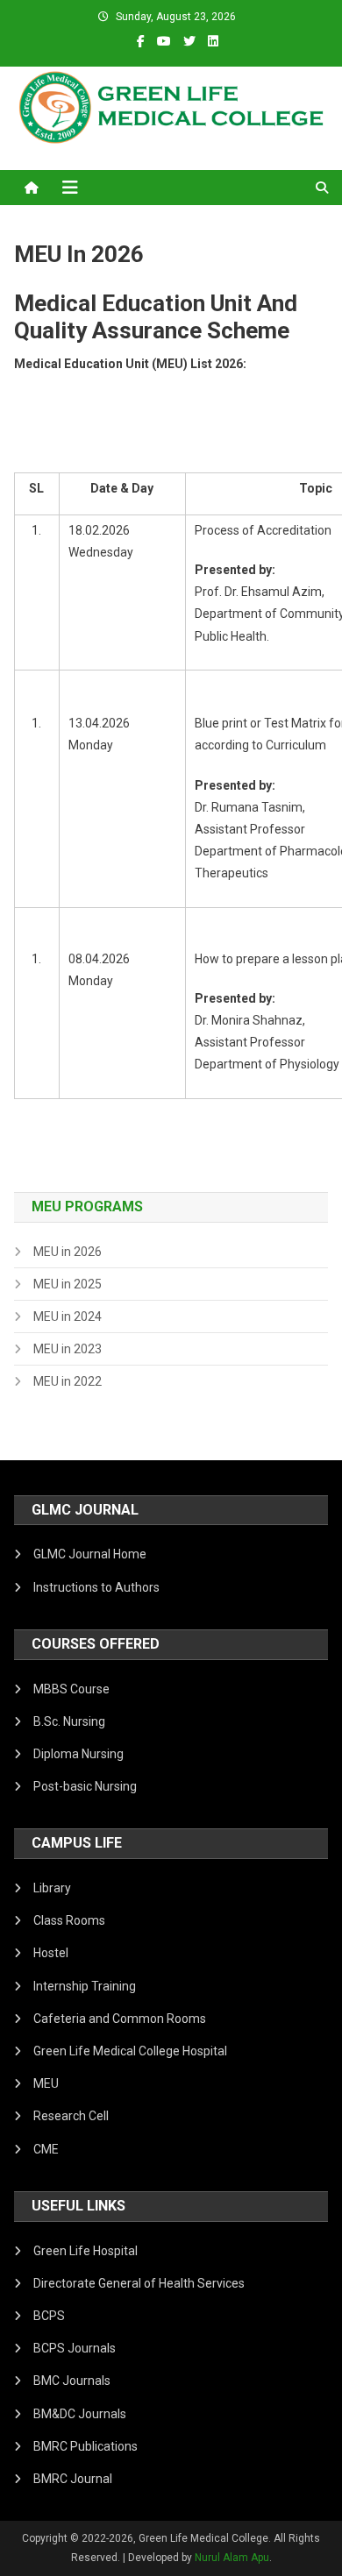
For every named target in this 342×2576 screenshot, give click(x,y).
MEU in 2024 (68, 1316)
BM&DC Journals (80, 2414)
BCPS (49, 2316)
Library (52, 1888)
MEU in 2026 (68, 1252)
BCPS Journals (75, 2348)
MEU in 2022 (68, 1381)
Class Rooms (69, 1920)
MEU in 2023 (68, 1349)
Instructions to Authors (96, 1587)
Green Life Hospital (85, 2251)
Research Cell (71, 2116)
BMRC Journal (73, 2479)
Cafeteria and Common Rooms (120, 2019)
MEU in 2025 (68, 1284)
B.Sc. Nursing (69, 1721)
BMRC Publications (85, 2446)
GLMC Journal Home (90, 1554)
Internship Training (85, 1986)
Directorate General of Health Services (139, 2283)
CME (46, 2149)
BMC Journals (72, 2381)
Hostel (51, 1953)
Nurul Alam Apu (232, 2558)
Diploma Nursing (78, 1754)
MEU (46, 2083)
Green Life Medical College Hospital (130, 2051)
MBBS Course (71, 1689)
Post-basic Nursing (85, 1786)
